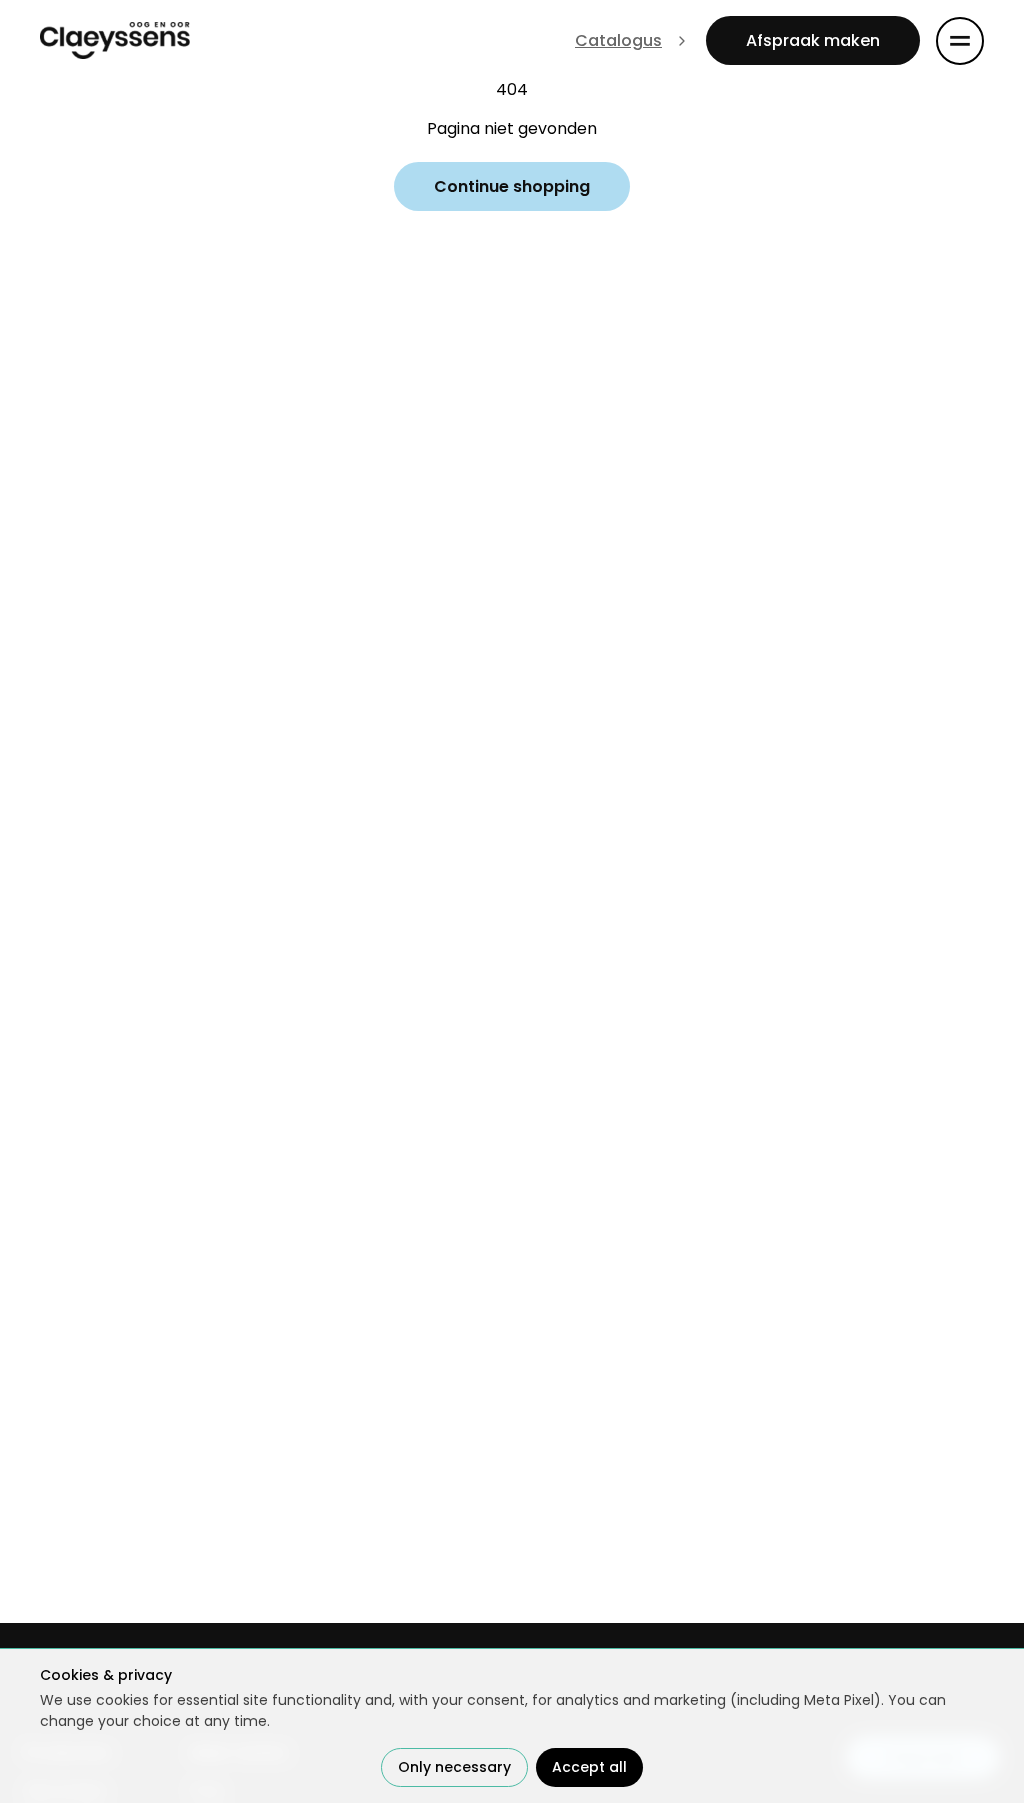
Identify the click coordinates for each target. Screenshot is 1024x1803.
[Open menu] (960, 41)
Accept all (589, 1767)
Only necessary (454, 1767)
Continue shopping (512, 186)
